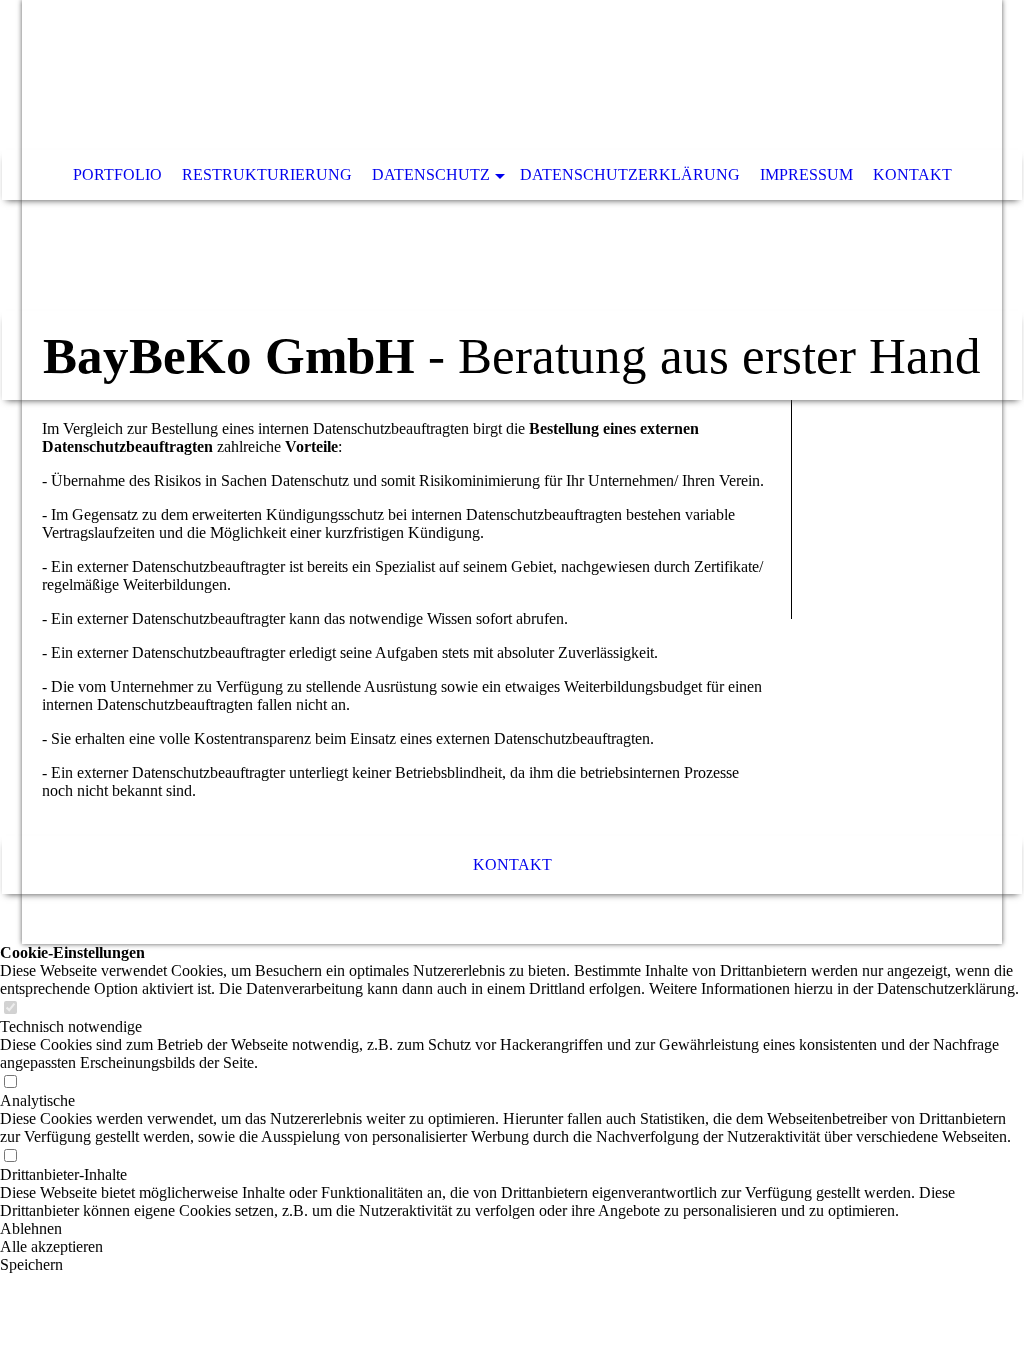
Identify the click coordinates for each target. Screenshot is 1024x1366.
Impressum (806, 174)
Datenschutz (431, 174)
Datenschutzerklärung (630, 174)
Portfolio (117, 174)
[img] (452, 75)
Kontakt (912, 174)
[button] (512, 1229)
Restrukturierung (267, 174)
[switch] (10, 1008)
